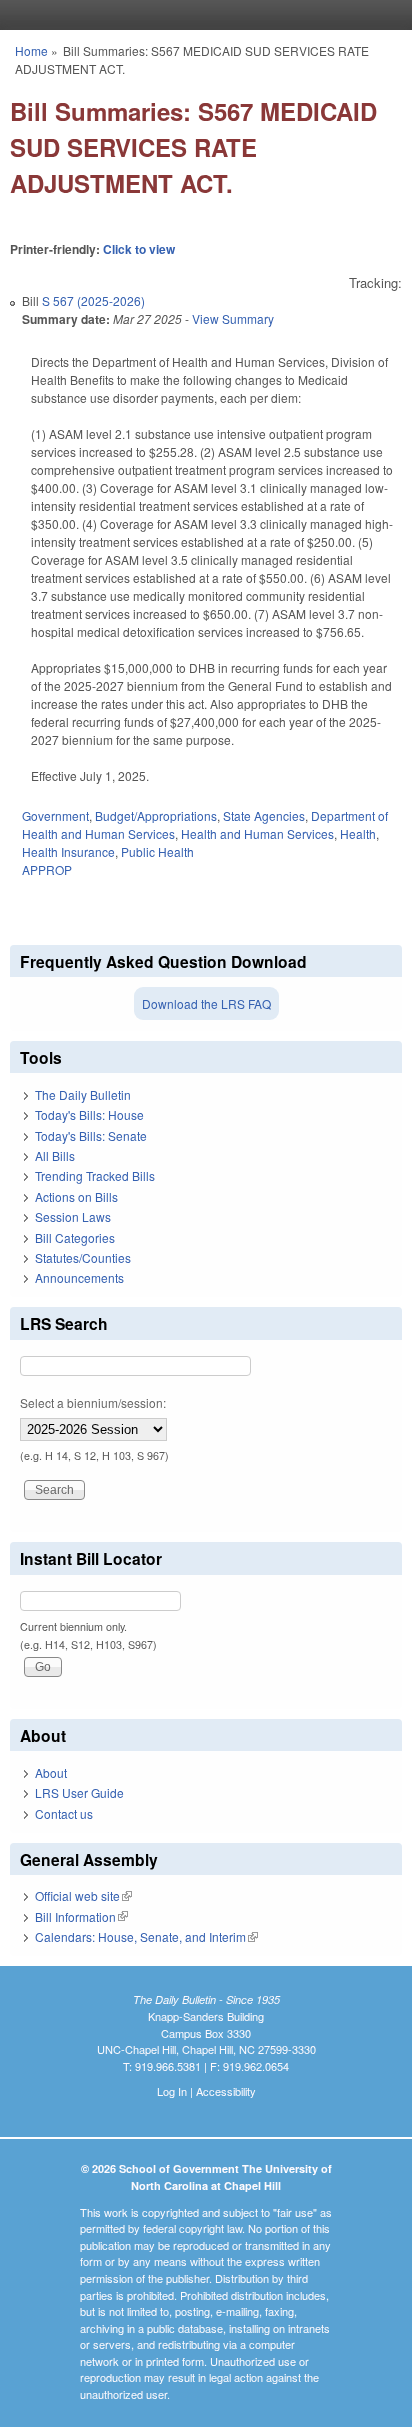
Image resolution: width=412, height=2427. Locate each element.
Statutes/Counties (83, 1257)
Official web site (83, 1895)
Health (358, 833)
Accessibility (226, 2091)
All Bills (55, 1155)
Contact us (64, 1813)
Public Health (157, 851)
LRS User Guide (79, 1792)
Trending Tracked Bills (95, 1175)
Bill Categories (75, 1237)
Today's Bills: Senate (91, 1135)
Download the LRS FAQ (206, 1003)
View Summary (233, 318)
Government (55, 815)
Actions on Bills (76, 1196)
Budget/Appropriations (156, 815)
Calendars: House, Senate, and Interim (146, 1936)
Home (31, 50)
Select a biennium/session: (93, 1402)
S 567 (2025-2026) (93, 300)
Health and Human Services (257, 833)
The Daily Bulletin (83, 1094)
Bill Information (81, 1916)
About (51, 1772)
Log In (172, 2091)
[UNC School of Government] (201, 15)
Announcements (79, 1277)
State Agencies (264, 815)
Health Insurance (68, 851)
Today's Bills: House (89, 1114)
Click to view (139, 249)
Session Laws (73, 1216)
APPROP (47, 869)
